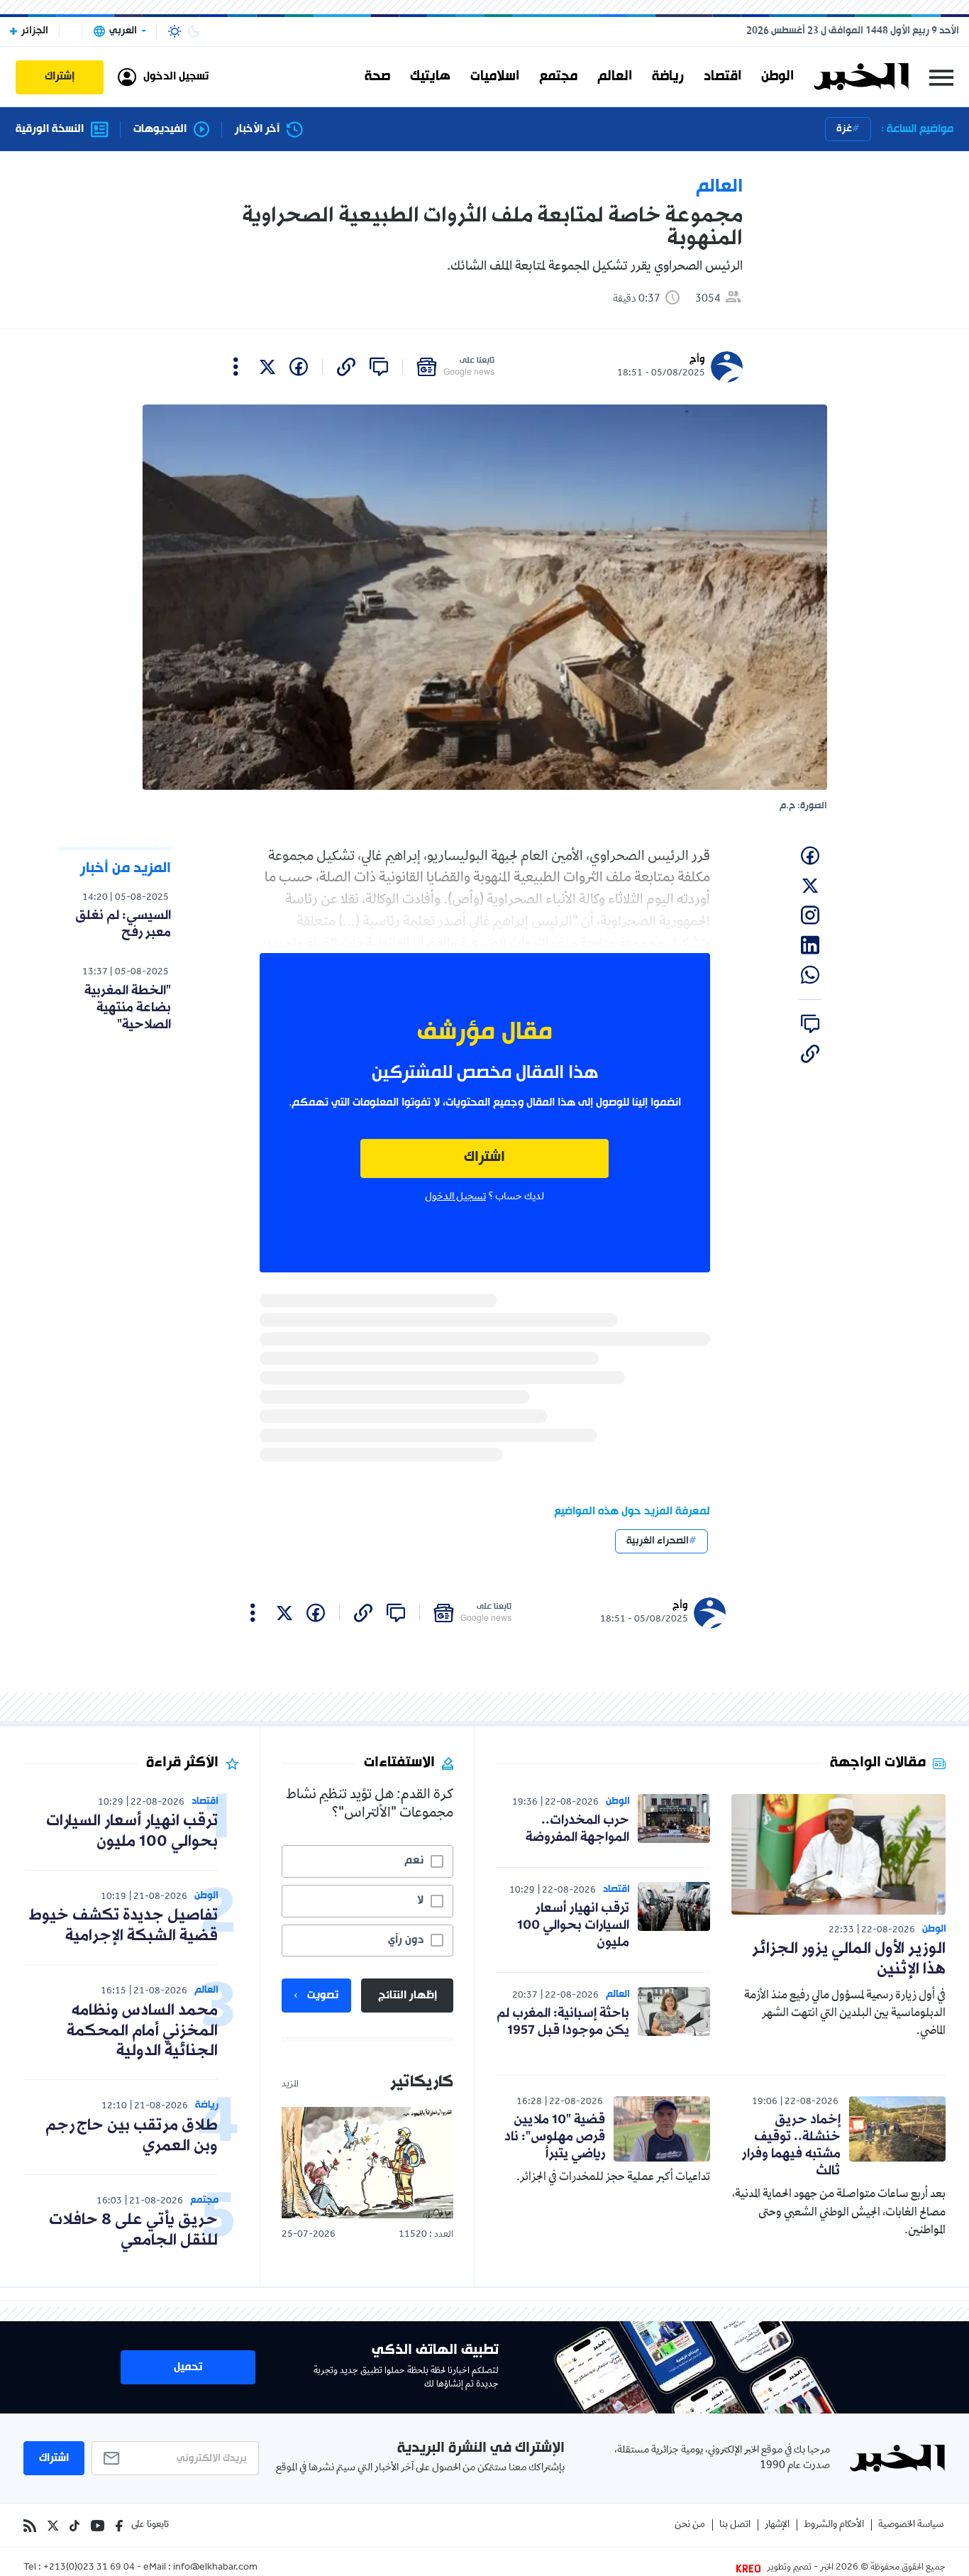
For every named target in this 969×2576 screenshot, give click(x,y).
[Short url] (346, 367)
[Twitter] (53, 2526)
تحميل (188, 2367)
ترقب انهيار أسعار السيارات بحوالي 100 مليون (573, 1925)
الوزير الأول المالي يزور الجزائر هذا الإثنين (849, 1959)
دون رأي (406, 1940)
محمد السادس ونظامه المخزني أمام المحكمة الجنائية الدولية (142, 2031)
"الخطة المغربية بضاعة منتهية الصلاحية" (128, 1008)
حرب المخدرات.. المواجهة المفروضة (577, 1829)
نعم (414, 1861)
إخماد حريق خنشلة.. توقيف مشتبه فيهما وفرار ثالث (791, 2145)
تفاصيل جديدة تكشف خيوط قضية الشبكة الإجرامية (123, 1926)
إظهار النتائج (408, 1996)
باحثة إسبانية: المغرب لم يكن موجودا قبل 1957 (563, 2022)
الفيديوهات (160, 130)
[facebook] (299, 367)
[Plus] (236, 367)
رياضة (668, 77)
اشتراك (484, 1158)
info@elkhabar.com (215, 2568)
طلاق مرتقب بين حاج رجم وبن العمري (132, 2136)
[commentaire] (379, 367)
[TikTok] (74, 2526)
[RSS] (30, 2526)
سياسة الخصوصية (911, 2525)
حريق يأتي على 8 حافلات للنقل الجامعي (133, 2230)
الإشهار (777, 2525)
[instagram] (810, 915)
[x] (267, 367)
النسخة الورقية (50, 130)
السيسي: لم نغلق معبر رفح (123, 924)
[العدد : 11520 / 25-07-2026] (367, 2163)
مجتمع (558, 77)
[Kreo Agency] (751, 2568)
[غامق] (194, 31)
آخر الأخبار (257, 130)
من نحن (690, 2525)
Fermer (941, 77)
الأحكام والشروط (834, 2525)
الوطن (777, 77)
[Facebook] (119, 2526)
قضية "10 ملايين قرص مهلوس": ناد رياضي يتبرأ (555, 2137)
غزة (844, 129)
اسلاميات (495, 77)
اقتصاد (722, 77)
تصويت (323, 1996)
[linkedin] (810, 945)
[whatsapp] (810, 975)
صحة (377, 77)
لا (420, 1900)
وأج (697, 359)
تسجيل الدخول (455, 1197)
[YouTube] (98, 2526)
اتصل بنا (735, 2525)
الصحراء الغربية (658, 1541)
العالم (615, 77)
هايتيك (430, 77)
